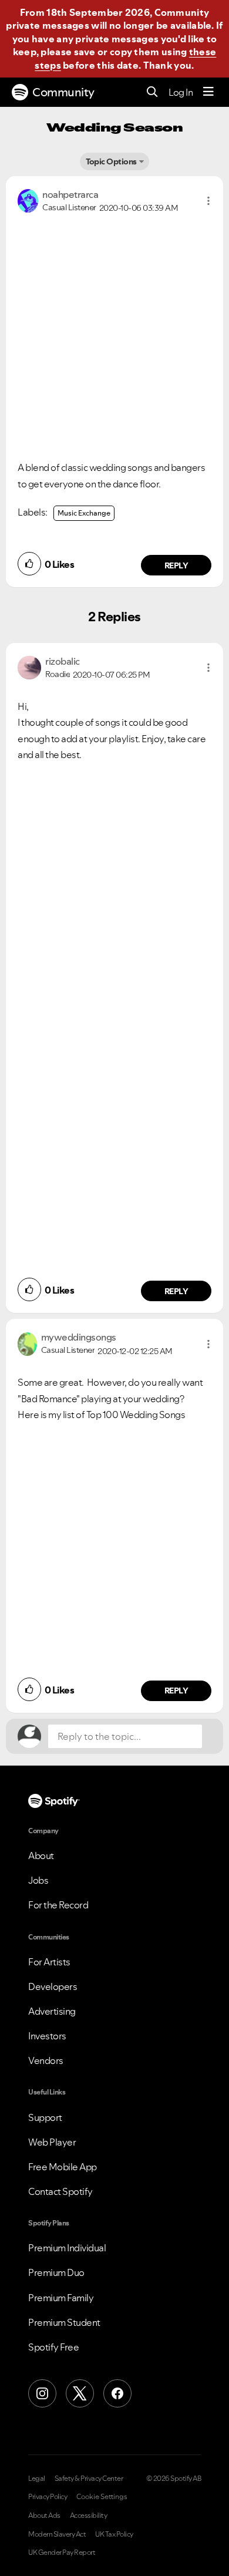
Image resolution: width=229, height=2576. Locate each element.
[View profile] (28, 200)
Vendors (46, 2060)
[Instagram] (42, 2393)
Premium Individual (67, 2248)
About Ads (44, 2516)
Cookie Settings (102, 2497)
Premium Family (61, 2298)
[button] (208, 201)
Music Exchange (84, 513)
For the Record (58, 1905)
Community (63, 92)
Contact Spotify (60, 2191)
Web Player (52, 2142)
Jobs (38, 1880)
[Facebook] (117, 2393)
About (41, 1856)
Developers (53, 1986)
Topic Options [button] (111, 161)
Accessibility (89, 2516)
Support (45, 2117)
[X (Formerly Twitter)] (80, 2393)
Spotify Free (53, 2347)
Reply (176, 565)
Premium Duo (56, 2272)
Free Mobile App (63, 2167)
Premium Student (64, 2322)
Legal (37, 2479)
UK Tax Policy (114, 2534)
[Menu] (208, 92)
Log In (181, 92)
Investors (47, 2036)
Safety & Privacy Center (89, 2479)
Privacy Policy (48, 2497)
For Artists (49, 1962)
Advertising (52, 2011)
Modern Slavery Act (57, 2534)
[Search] (152, 92)
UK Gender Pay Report (62, 2553)
